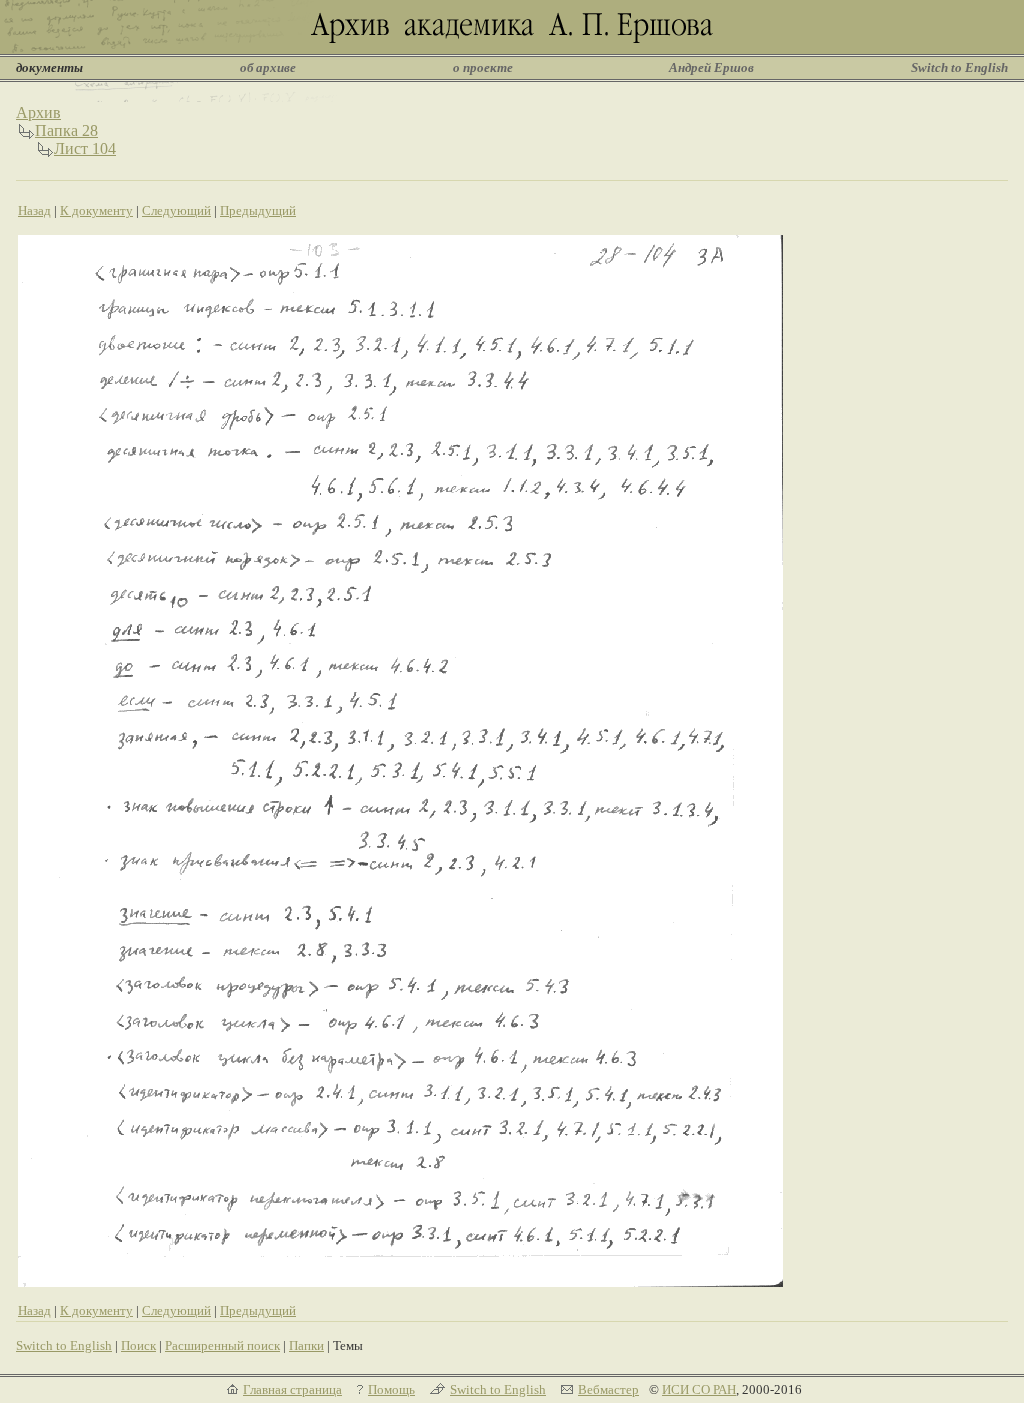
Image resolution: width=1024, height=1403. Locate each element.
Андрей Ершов (711, 67)
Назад (34, 210)
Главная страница (292, 1389)
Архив (38, 112)
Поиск (138, 1345)
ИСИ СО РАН (699, 1389)
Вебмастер (608, 1389)
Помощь (391, 1389)
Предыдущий (258, 210)
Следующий (176, 210)
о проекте (483, 67)
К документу (96, 210)
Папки (306, 1345)
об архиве (268, 67)
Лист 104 (85, 148)
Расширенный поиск (222, 1345)
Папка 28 (66, 130)
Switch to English (959, 67)
